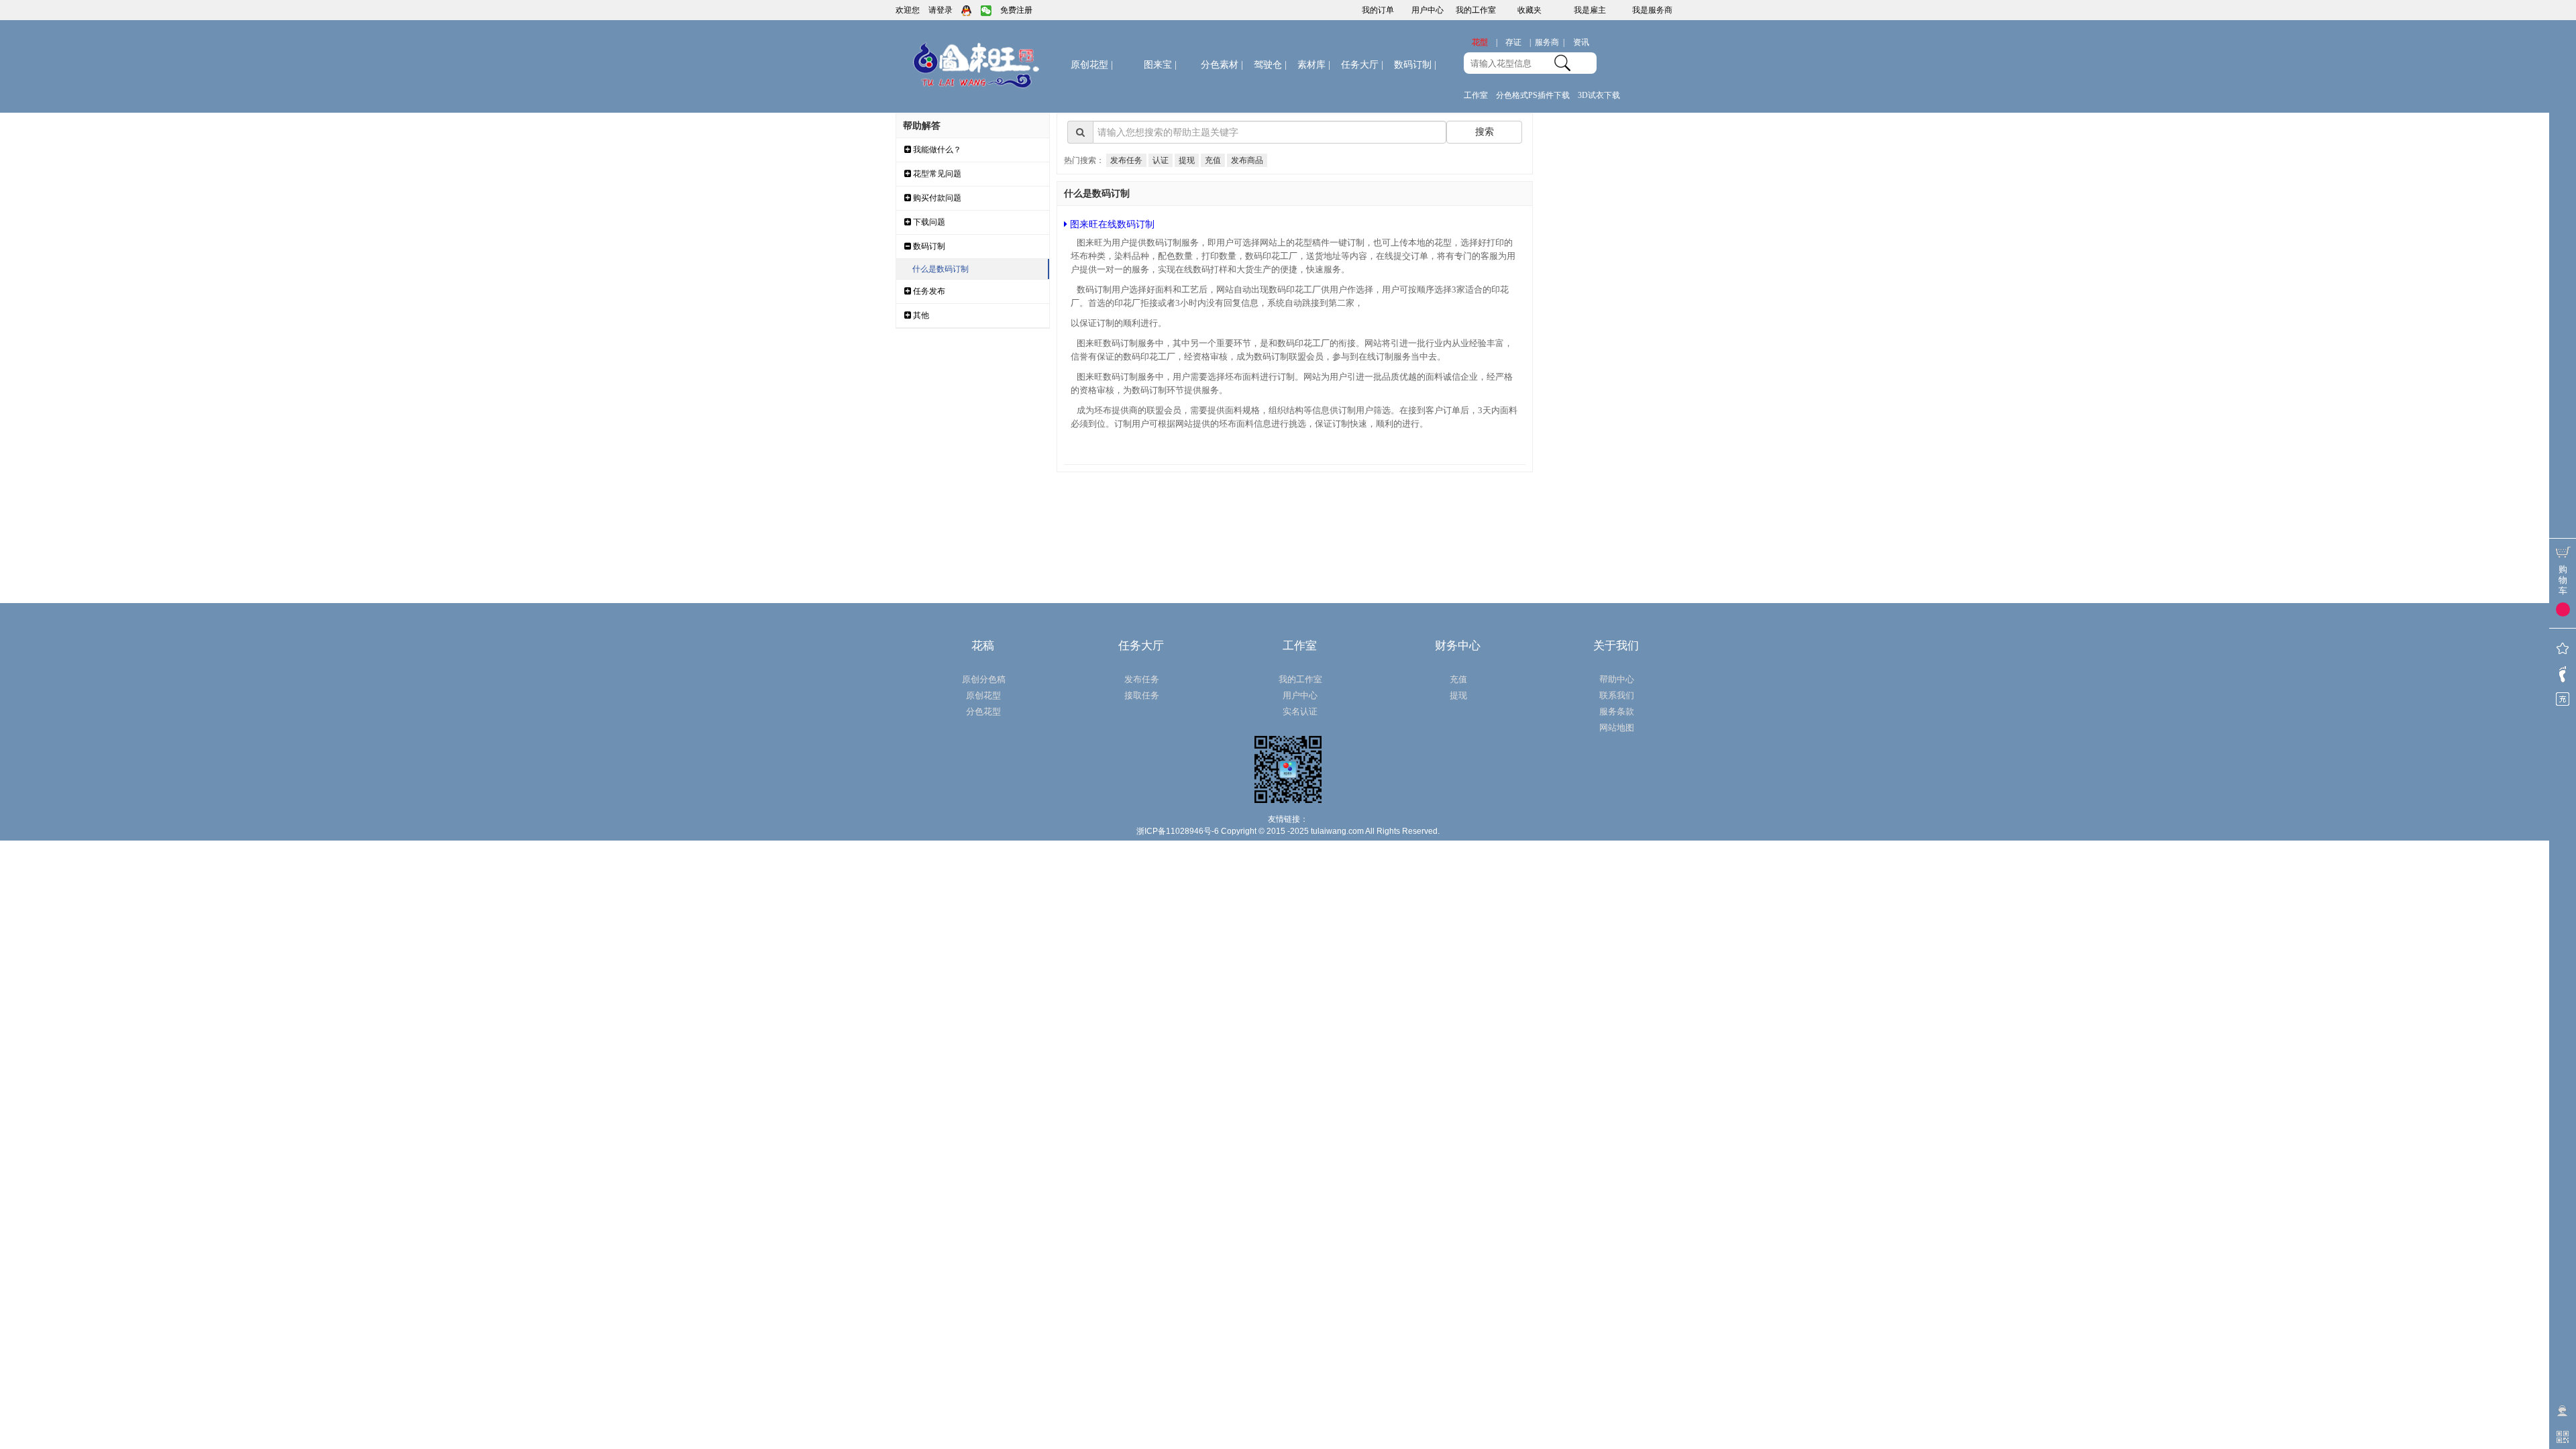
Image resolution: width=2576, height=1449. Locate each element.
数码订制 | (1415, 65)
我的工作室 (1476, 10)
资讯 (1581, 42)
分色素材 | (1222, 65)
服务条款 (1617, 711)
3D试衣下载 (1599, 95)
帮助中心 (1617, 679)
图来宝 (1160, 65)
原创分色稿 (984, 679)
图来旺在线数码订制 (1111, 224)
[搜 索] (1562, 62)
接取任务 (1142, 695)
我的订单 (1378, 10)
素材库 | (1314, 65)
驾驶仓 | (1270, 65)
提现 (1187, 160)
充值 (1213, 160)
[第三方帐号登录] (967, 10)
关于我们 (1616, 646)
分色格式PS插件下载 (1533, 95)
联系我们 (1617, 695)
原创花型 (1092, 65)
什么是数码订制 (941, 269)
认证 (1161, 160)
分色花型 (983, 711)
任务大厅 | (1362, 65)
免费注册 (1016, 10)
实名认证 (1300, 711)
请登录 (941, 10)
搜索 (1485, 131)
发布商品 (1247, 160)
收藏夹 (1529, 10)
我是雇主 (1590, 10)
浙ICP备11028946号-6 (1178, 831)
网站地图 (1617, 728)
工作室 (1476, 95)
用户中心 (1428, 10)
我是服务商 (1652, 10)
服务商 (1550, 42)
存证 (1518, 42)
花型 (1485, 42)
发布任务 (1126, 160)
